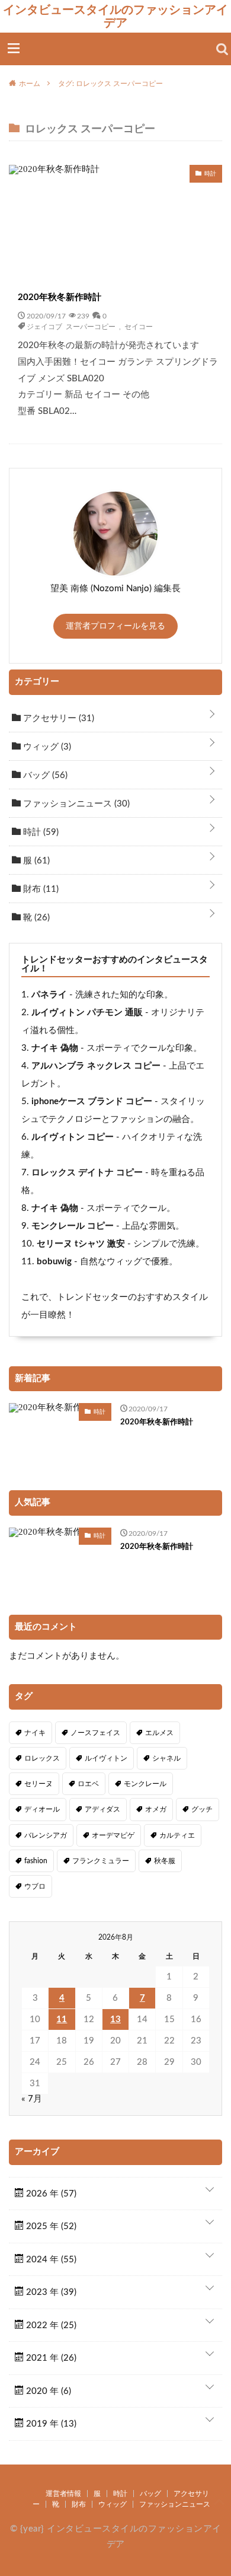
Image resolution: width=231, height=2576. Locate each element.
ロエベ (88, 1784)
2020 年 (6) (47, 2391)
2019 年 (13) (50, 2424)
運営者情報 (63, 2494)
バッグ (44, 775)
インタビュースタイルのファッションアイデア (115, 16)
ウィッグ (46, 747)
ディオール (42, 1809)
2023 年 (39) (50, 2292)
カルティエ (177, 1835)
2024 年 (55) (50, 2260)
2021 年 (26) (50, 2358)
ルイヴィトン (106, 1758)
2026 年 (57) (50, 2194)
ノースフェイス (95, 1733)
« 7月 (32, 2099)
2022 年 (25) (50, 2325)
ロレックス (42, 1758)
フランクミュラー (101, 1861)
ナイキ (35, 1733)
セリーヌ (38, 1784)
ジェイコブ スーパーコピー (71, 326)
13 (115, 2019)
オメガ (156, 1809)
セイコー (139, 326)
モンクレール (145, 1784)
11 (62, 2019)
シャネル (166, 1758)
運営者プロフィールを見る (115, 626)
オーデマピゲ (113, 1835)
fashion (36, 1861)
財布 (40, 889)
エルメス (159, 1733)
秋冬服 (165, 1861)
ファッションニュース (75, 804)
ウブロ (35, 1886)
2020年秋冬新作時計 (60, 297)
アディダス (102, 1809)
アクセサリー (57, 718)
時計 (40, 832)
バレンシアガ (46, 1835)
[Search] (222, 49)
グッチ (202, 1809)
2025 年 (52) (50, 2226)
